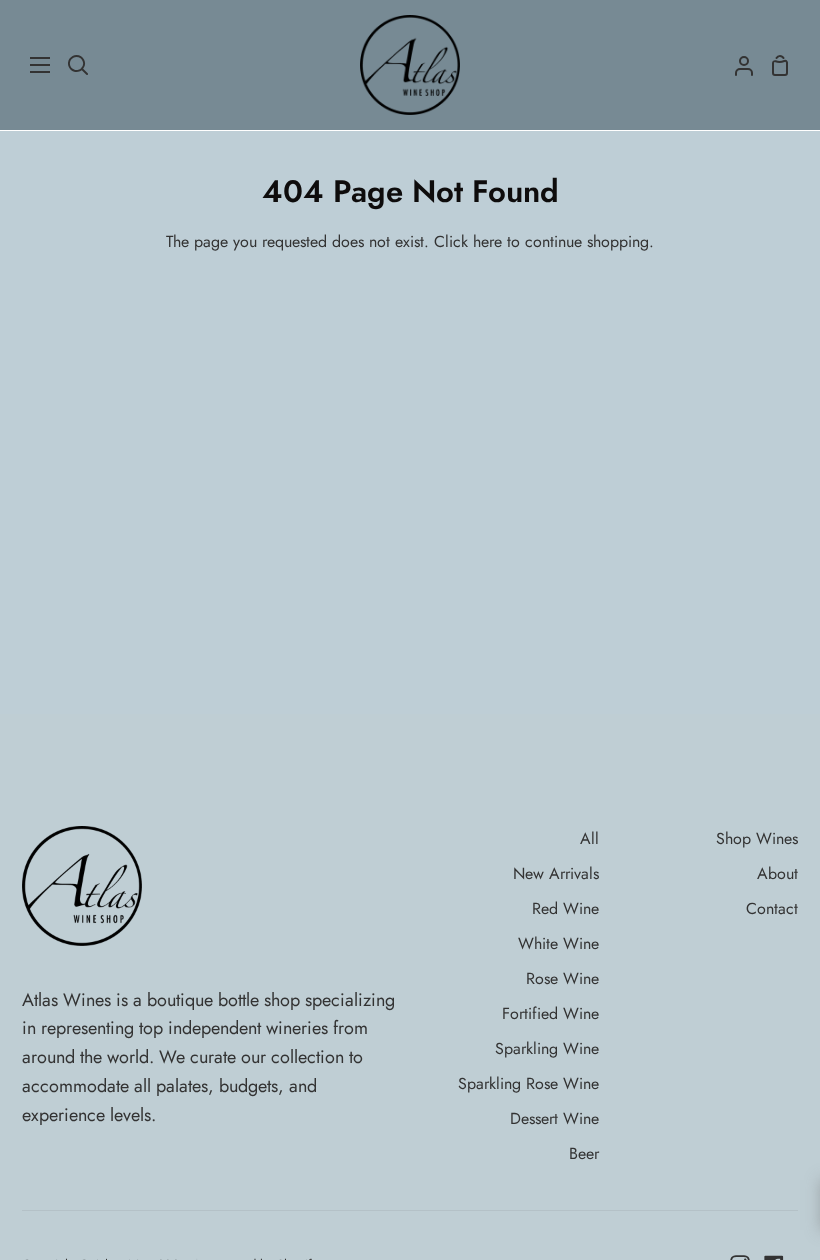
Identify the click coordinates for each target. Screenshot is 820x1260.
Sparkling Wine (547, 1048)
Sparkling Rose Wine (528, 1083)
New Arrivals (556, 873)
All (589, 838)
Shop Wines (757, 838)
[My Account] (736, 65)
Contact (772, 908)
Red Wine (565, 908)
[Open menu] (41, 65)
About (777, 873)
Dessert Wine (554, 1118)
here (487, 241)
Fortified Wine (550, 1013)
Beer (584, 1153)
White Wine (558, 943)
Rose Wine (562, 978)
